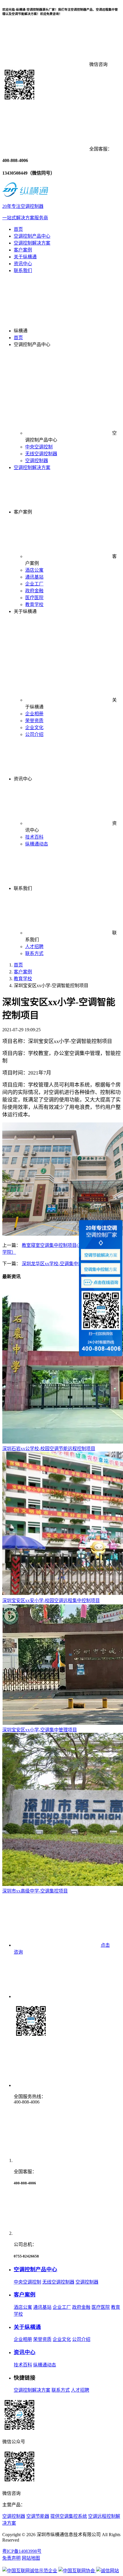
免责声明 (11, 2558)
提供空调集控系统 (69, 2516)
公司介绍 (34, 734)
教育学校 (34, 605)
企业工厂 (34, 584)
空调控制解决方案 (32, 243)
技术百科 (34, 837)
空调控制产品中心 (32, 236)
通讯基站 (34, 577)
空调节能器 (38, 2516)
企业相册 (34, 714)
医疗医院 (34, 598)
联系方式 (34, 953)
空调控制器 (37, 461)
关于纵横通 (25, 257)
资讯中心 (23, 264)
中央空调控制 (39, 447)
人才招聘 (34, 947)
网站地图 (31, 2558)
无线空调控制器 (41, 454)
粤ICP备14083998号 (22, 2551)
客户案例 (23, 250)
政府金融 (34, 591)
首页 (18, 229)
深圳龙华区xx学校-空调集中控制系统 (59, 1264)
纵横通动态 (37, 844)
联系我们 (23, 271)
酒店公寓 (34, 570)
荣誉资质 (34, 721)
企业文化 (34, 728)
